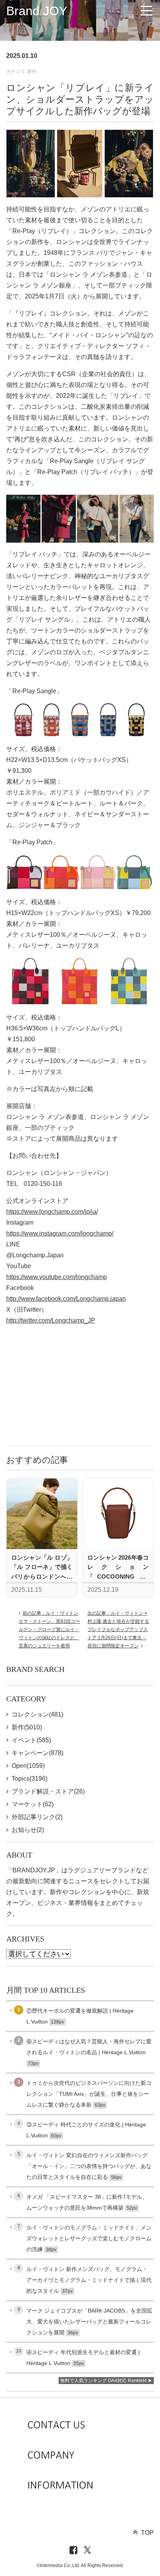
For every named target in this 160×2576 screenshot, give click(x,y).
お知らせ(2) (28, 1830)
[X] (87, 2551)
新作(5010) (27, 1727)
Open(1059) (28, 1766)
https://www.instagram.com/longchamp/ (60, 1233)
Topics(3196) (30, 1779)
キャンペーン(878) (37, 1753)
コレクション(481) (37, 1714)
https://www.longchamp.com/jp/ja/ (52, 1212)
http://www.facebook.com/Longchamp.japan (66, 1299)
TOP (147, 2533)
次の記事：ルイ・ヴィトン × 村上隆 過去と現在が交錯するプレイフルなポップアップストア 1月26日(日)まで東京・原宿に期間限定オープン (118, 1630)
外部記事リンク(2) (37, 1817)
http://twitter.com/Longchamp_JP (51, 1320)
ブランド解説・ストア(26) (48, 1791)
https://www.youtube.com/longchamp (57, 1277)
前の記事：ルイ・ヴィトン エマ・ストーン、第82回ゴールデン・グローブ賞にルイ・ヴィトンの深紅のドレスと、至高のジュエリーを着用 (49, 1630)
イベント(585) (31, 1740)
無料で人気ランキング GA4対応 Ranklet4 (103, 2381)
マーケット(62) (33, 1804)
